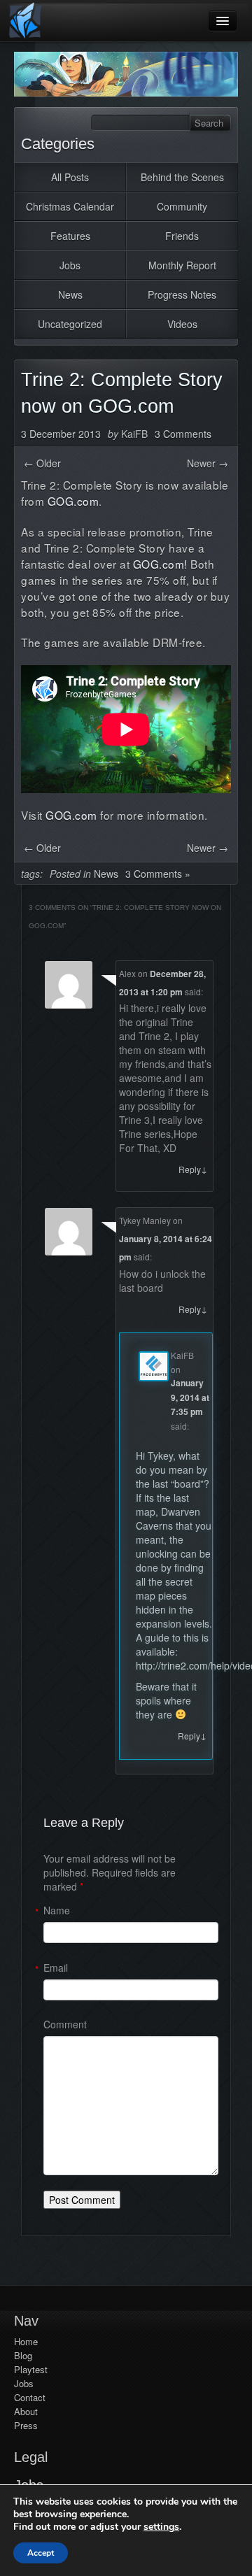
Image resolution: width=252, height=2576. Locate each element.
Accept (41, 2553)
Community (182, 206)
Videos (182, 324)
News (70, 294)
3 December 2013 (61, 434)
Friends (182, 236)
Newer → (208, 463)
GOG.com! (160, 564)
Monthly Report (182, 265)
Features (70, 236)
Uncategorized (70, 324)
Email (56, 1967)
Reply (193, 1169)
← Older (42, 463)
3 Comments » (158, 874)
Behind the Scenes (182, 177)
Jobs (70, 265)
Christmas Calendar (70, 206)
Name (57, 1910)
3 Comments (183, 434)
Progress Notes (182, 294)
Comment (65, 2024)
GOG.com (73, 501)
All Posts (70, 177)
